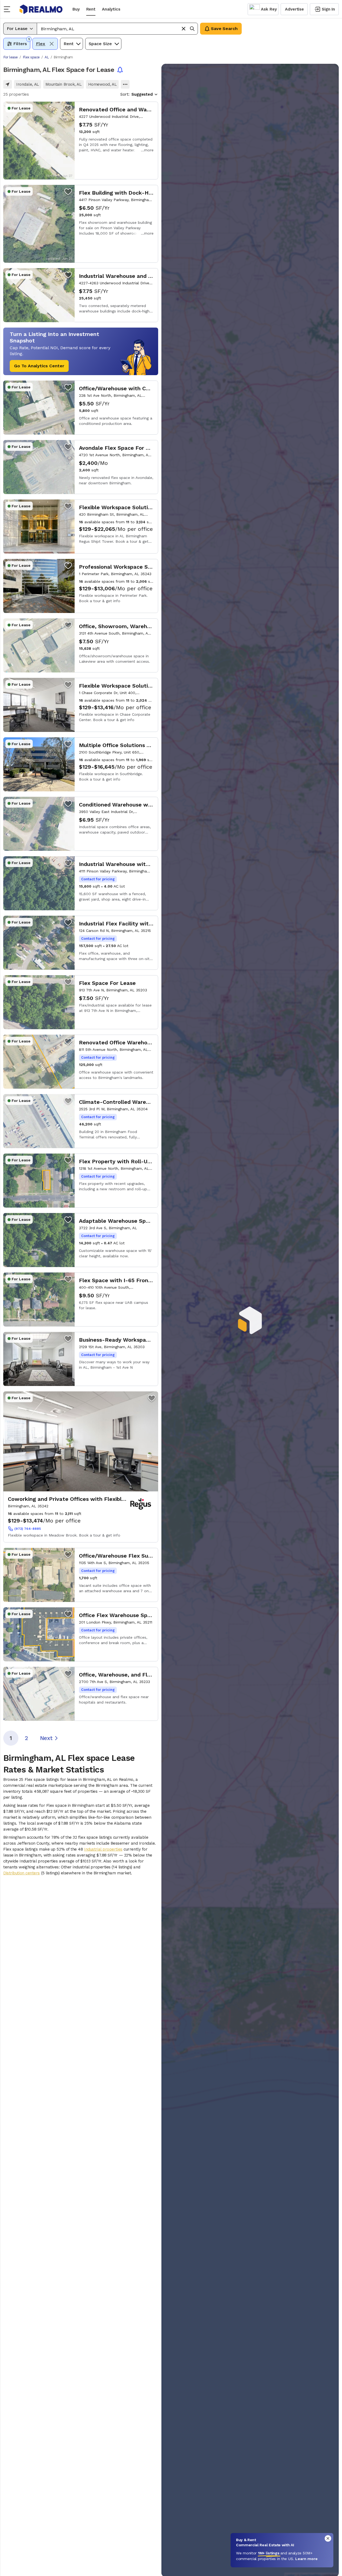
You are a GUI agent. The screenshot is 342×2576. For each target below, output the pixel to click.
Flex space (31, 57)
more (149, 150)
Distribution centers (21, 1873)
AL (47, 57)
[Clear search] (184, 29)
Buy (76, 9)
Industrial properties (103, 1849)
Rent (91, 9)
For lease (11, 57)
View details (81, 141)
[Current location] (8, 84)
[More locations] (125, 84)
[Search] (192, 29)
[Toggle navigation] (9, 9)
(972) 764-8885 (28, 1529)
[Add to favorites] (68, 108)
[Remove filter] (52, 44)
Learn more (306, 2559)
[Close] (328, 2538)
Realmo (41, 9)
